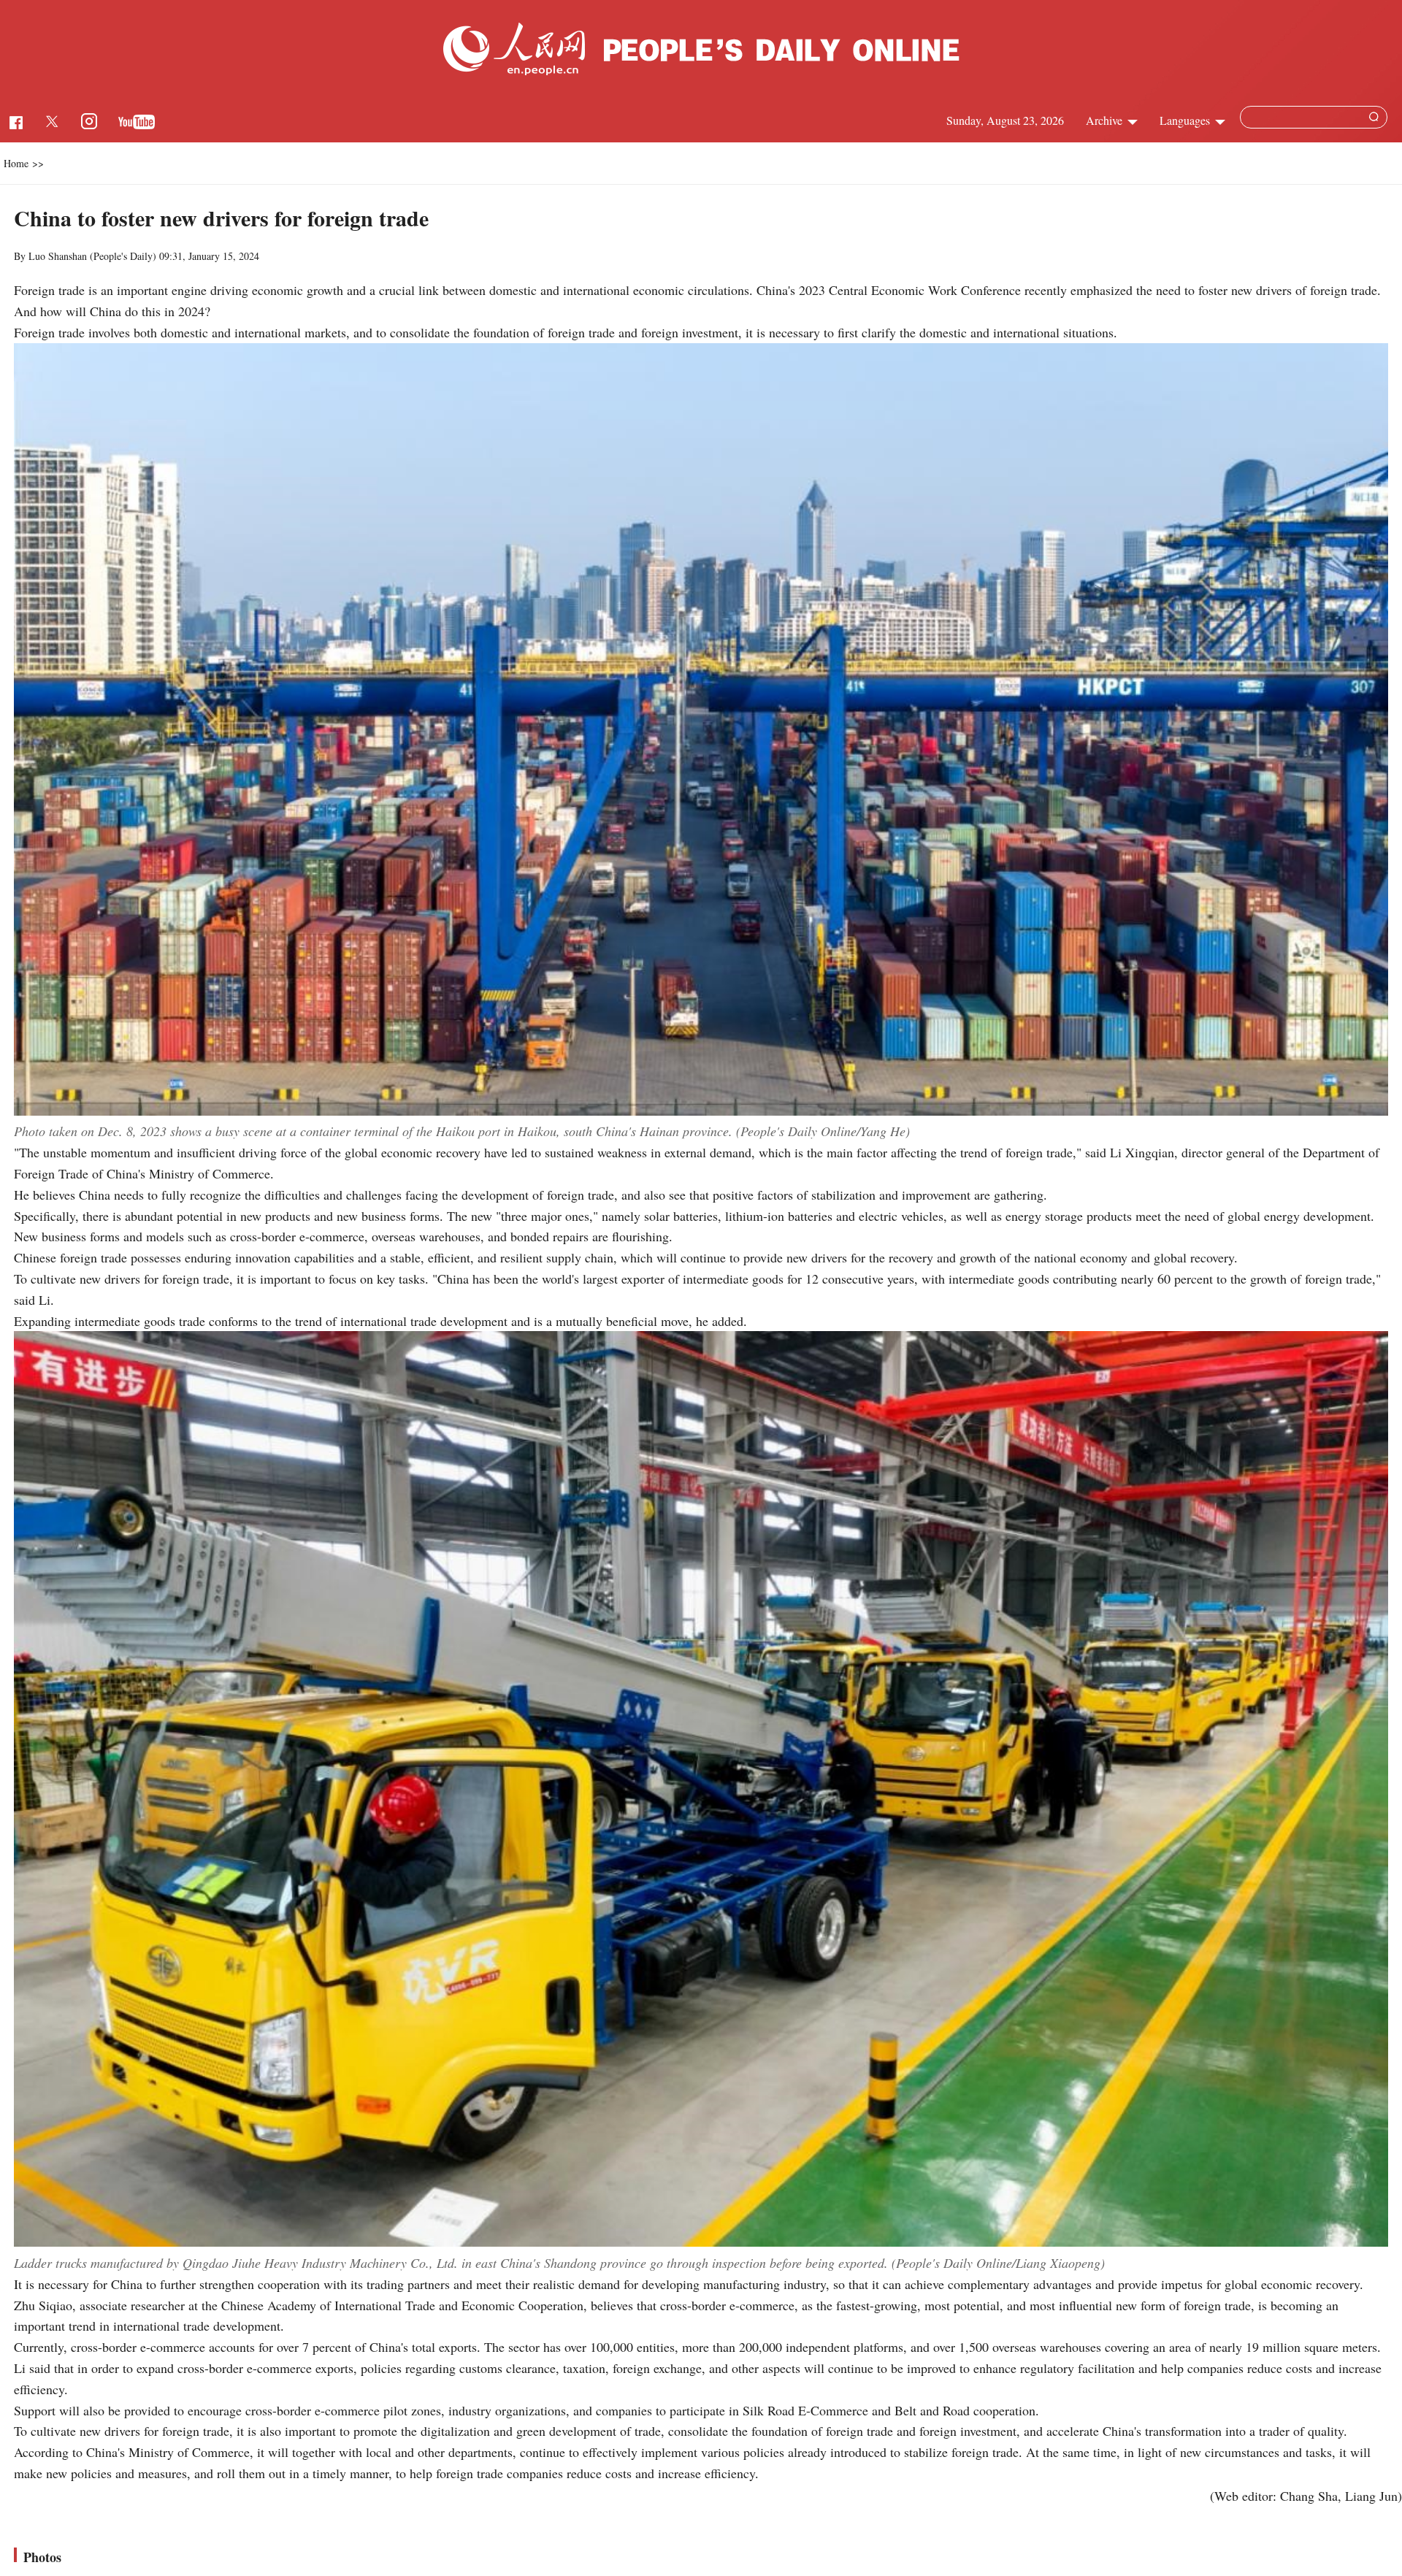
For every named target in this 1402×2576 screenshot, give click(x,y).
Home (16, 163)
